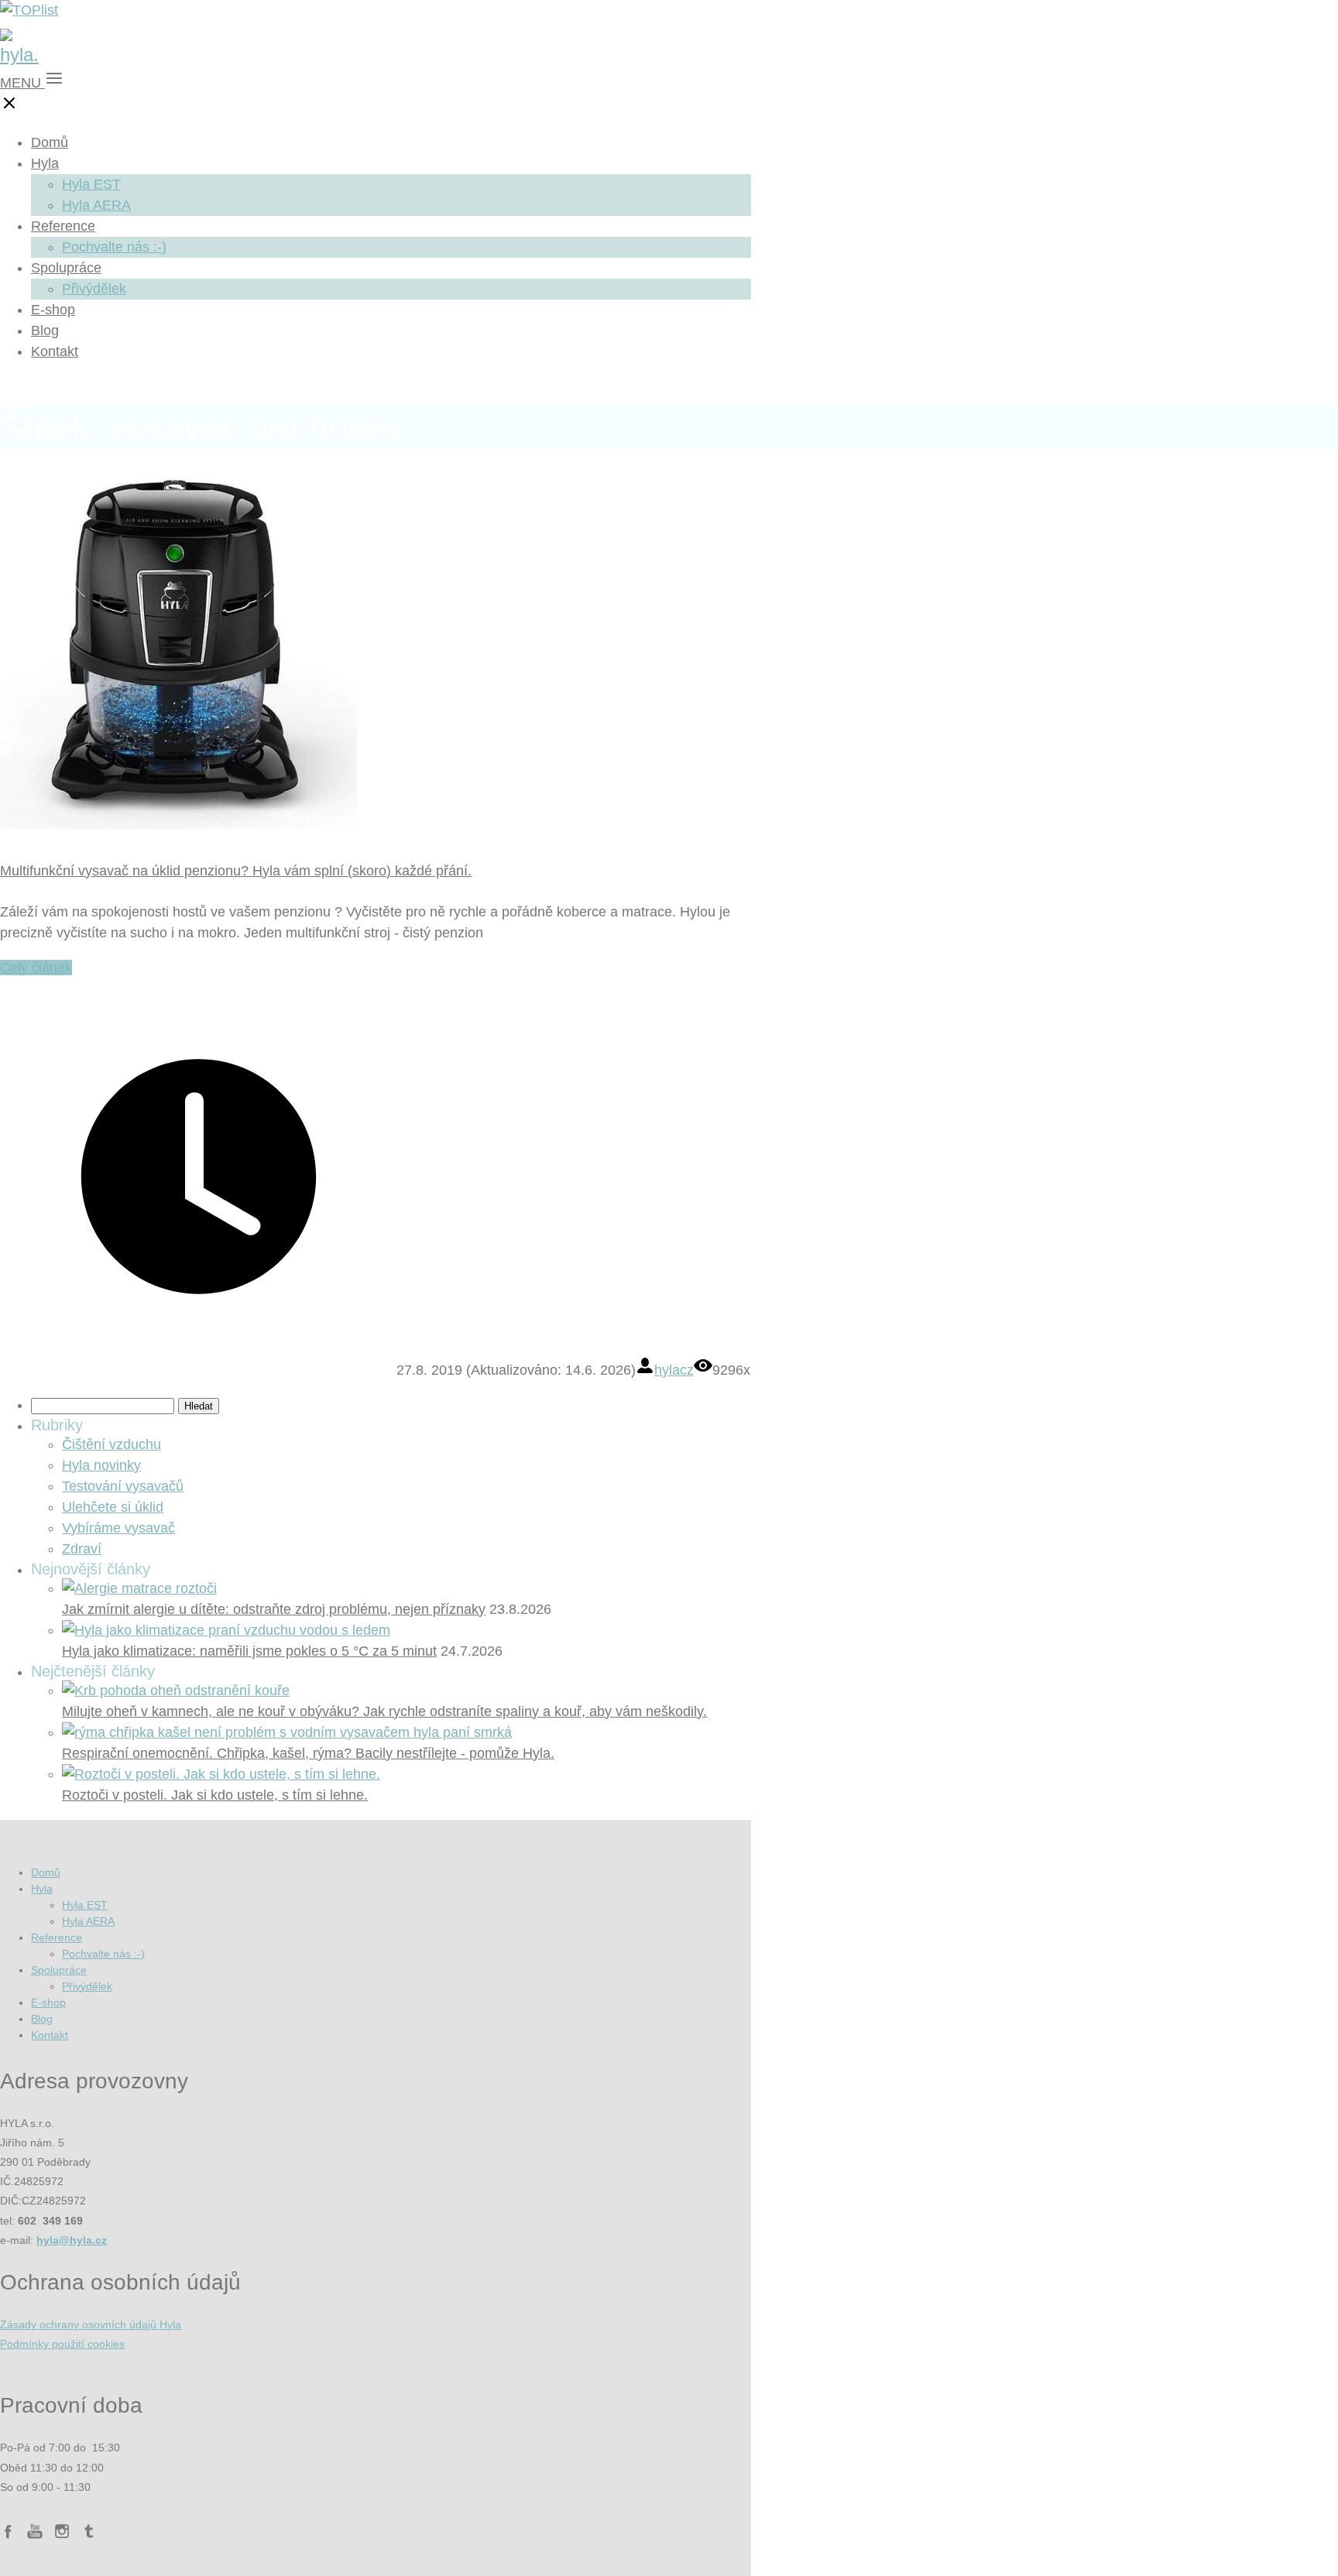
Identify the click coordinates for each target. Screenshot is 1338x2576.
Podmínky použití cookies (62, 2344)
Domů (50, 142)
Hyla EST (91, 184)
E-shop (53, 310)
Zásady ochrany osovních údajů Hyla (91, 2324)
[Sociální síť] (89, 2533)
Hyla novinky (101, 1465)
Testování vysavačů (123, 1486)
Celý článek (36, 968)
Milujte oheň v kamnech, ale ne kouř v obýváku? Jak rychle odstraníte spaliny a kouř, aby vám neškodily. (384, 1711)
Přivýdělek (94, 289)
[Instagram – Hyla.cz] (62, 2533)
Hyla (45, 163)
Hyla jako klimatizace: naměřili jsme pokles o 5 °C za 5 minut (249, 1651)
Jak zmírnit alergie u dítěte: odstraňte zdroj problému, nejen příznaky (274, 1609)
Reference (63, 226)
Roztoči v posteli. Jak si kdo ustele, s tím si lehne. (215, 1795)
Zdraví (82, 1549)
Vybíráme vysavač (118, 1528)
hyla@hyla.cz (72, 2240)
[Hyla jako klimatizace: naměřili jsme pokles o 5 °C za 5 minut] (226, 1630)
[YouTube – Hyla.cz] (35, 2533)
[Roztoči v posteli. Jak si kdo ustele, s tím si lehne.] (221, 1774)
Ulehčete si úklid (113, 1507)
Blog (45, 331)
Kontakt (55, 351)
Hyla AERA (96, 205)
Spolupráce (66, 268)
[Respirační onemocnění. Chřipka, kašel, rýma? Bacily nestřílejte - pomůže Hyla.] (287, 1732)
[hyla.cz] (19, 55)
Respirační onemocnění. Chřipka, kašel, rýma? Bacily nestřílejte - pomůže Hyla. (308, 1753)
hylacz (674, 1370)
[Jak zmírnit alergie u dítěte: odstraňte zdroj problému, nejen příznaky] (139, 1588)
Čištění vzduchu (111, 1444)
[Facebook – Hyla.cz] (8, 2533)
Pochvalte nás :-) (114, 247)
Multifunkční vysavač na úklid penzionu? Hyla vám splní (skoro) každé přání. (236, 871)
